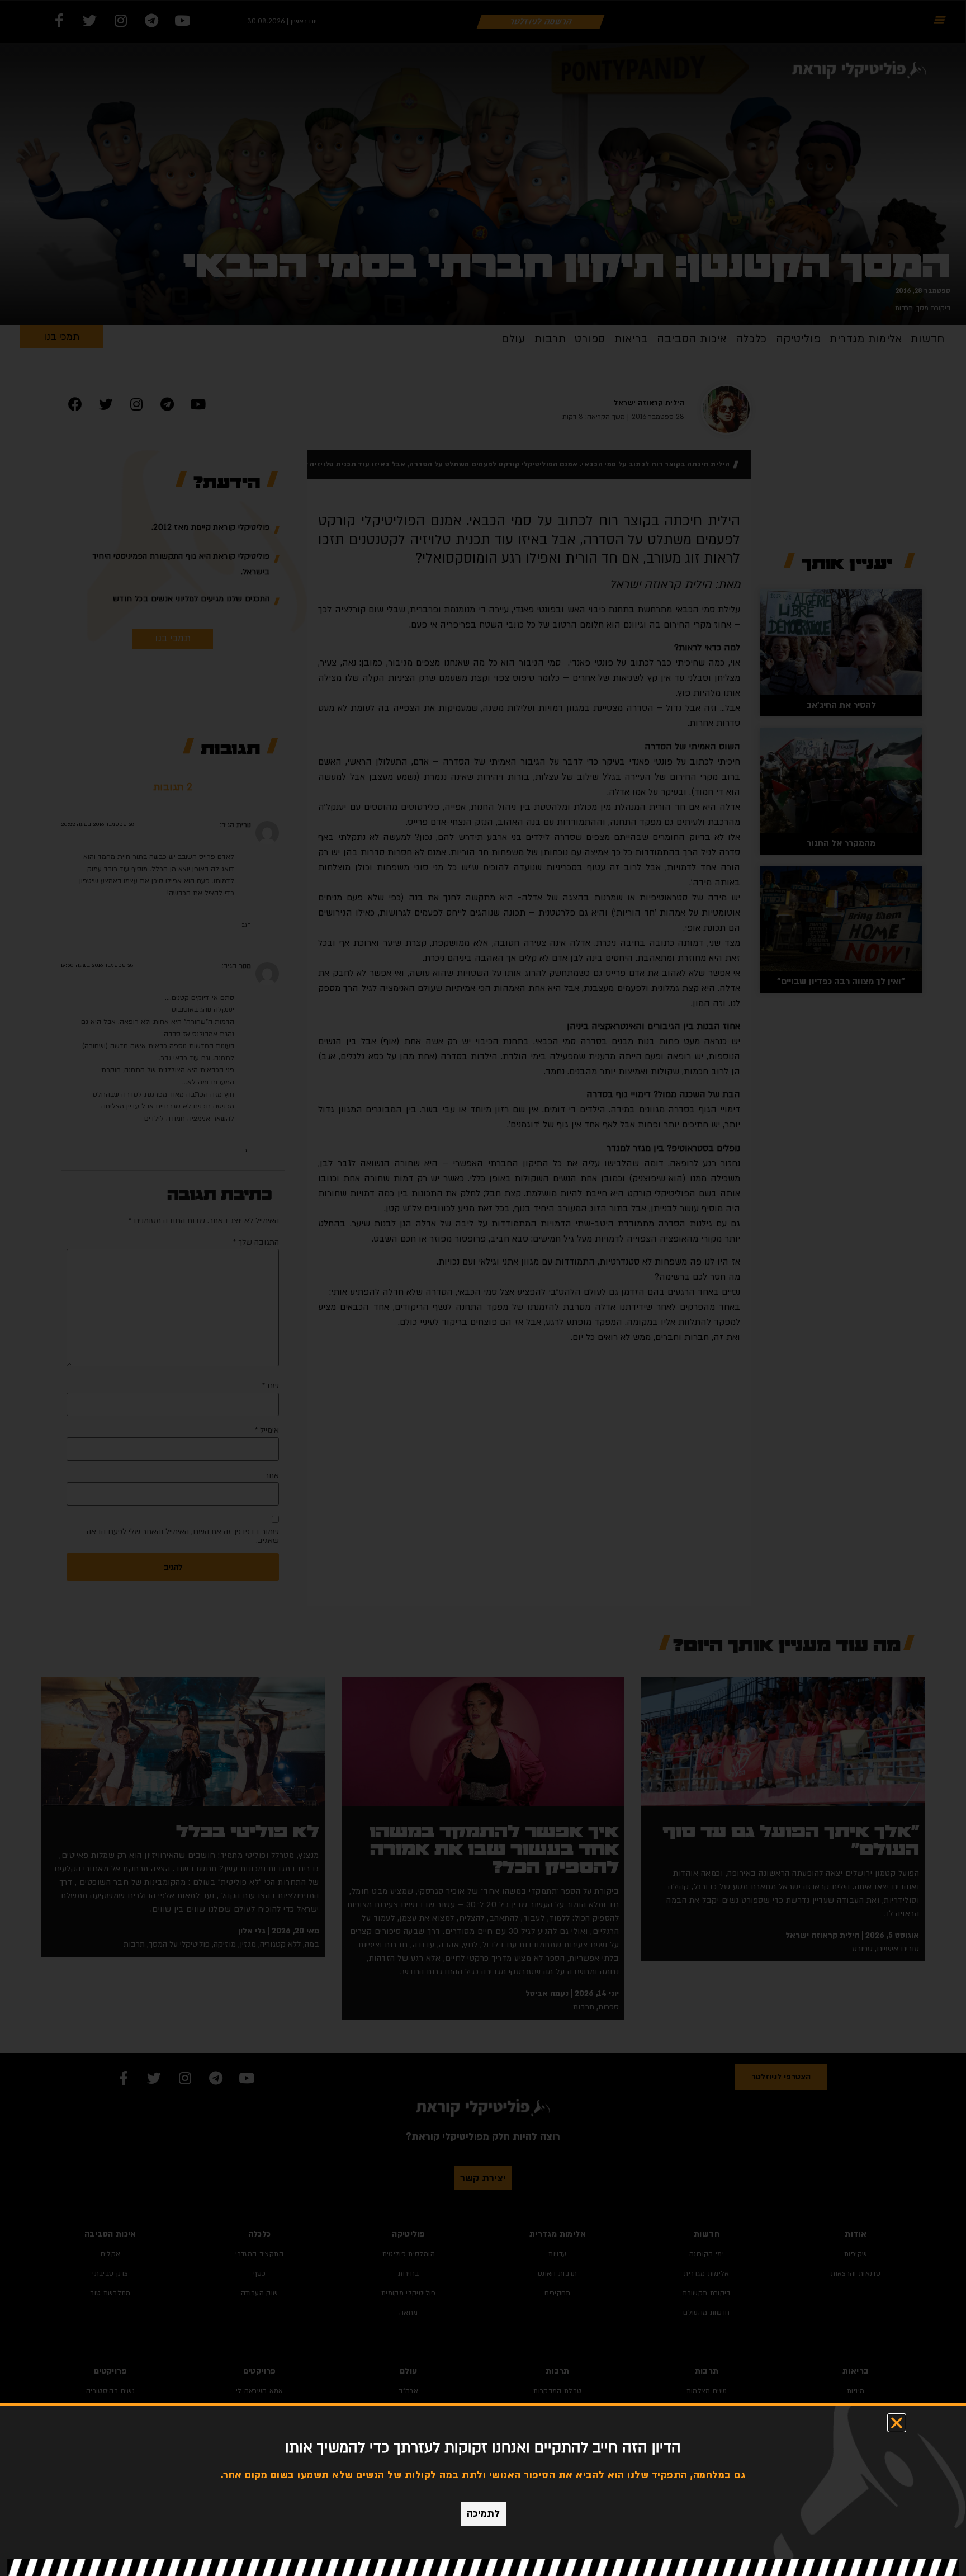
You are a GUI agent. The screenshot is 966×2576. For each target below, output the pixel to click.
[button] (897, 2423)
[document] (483, 1288)
